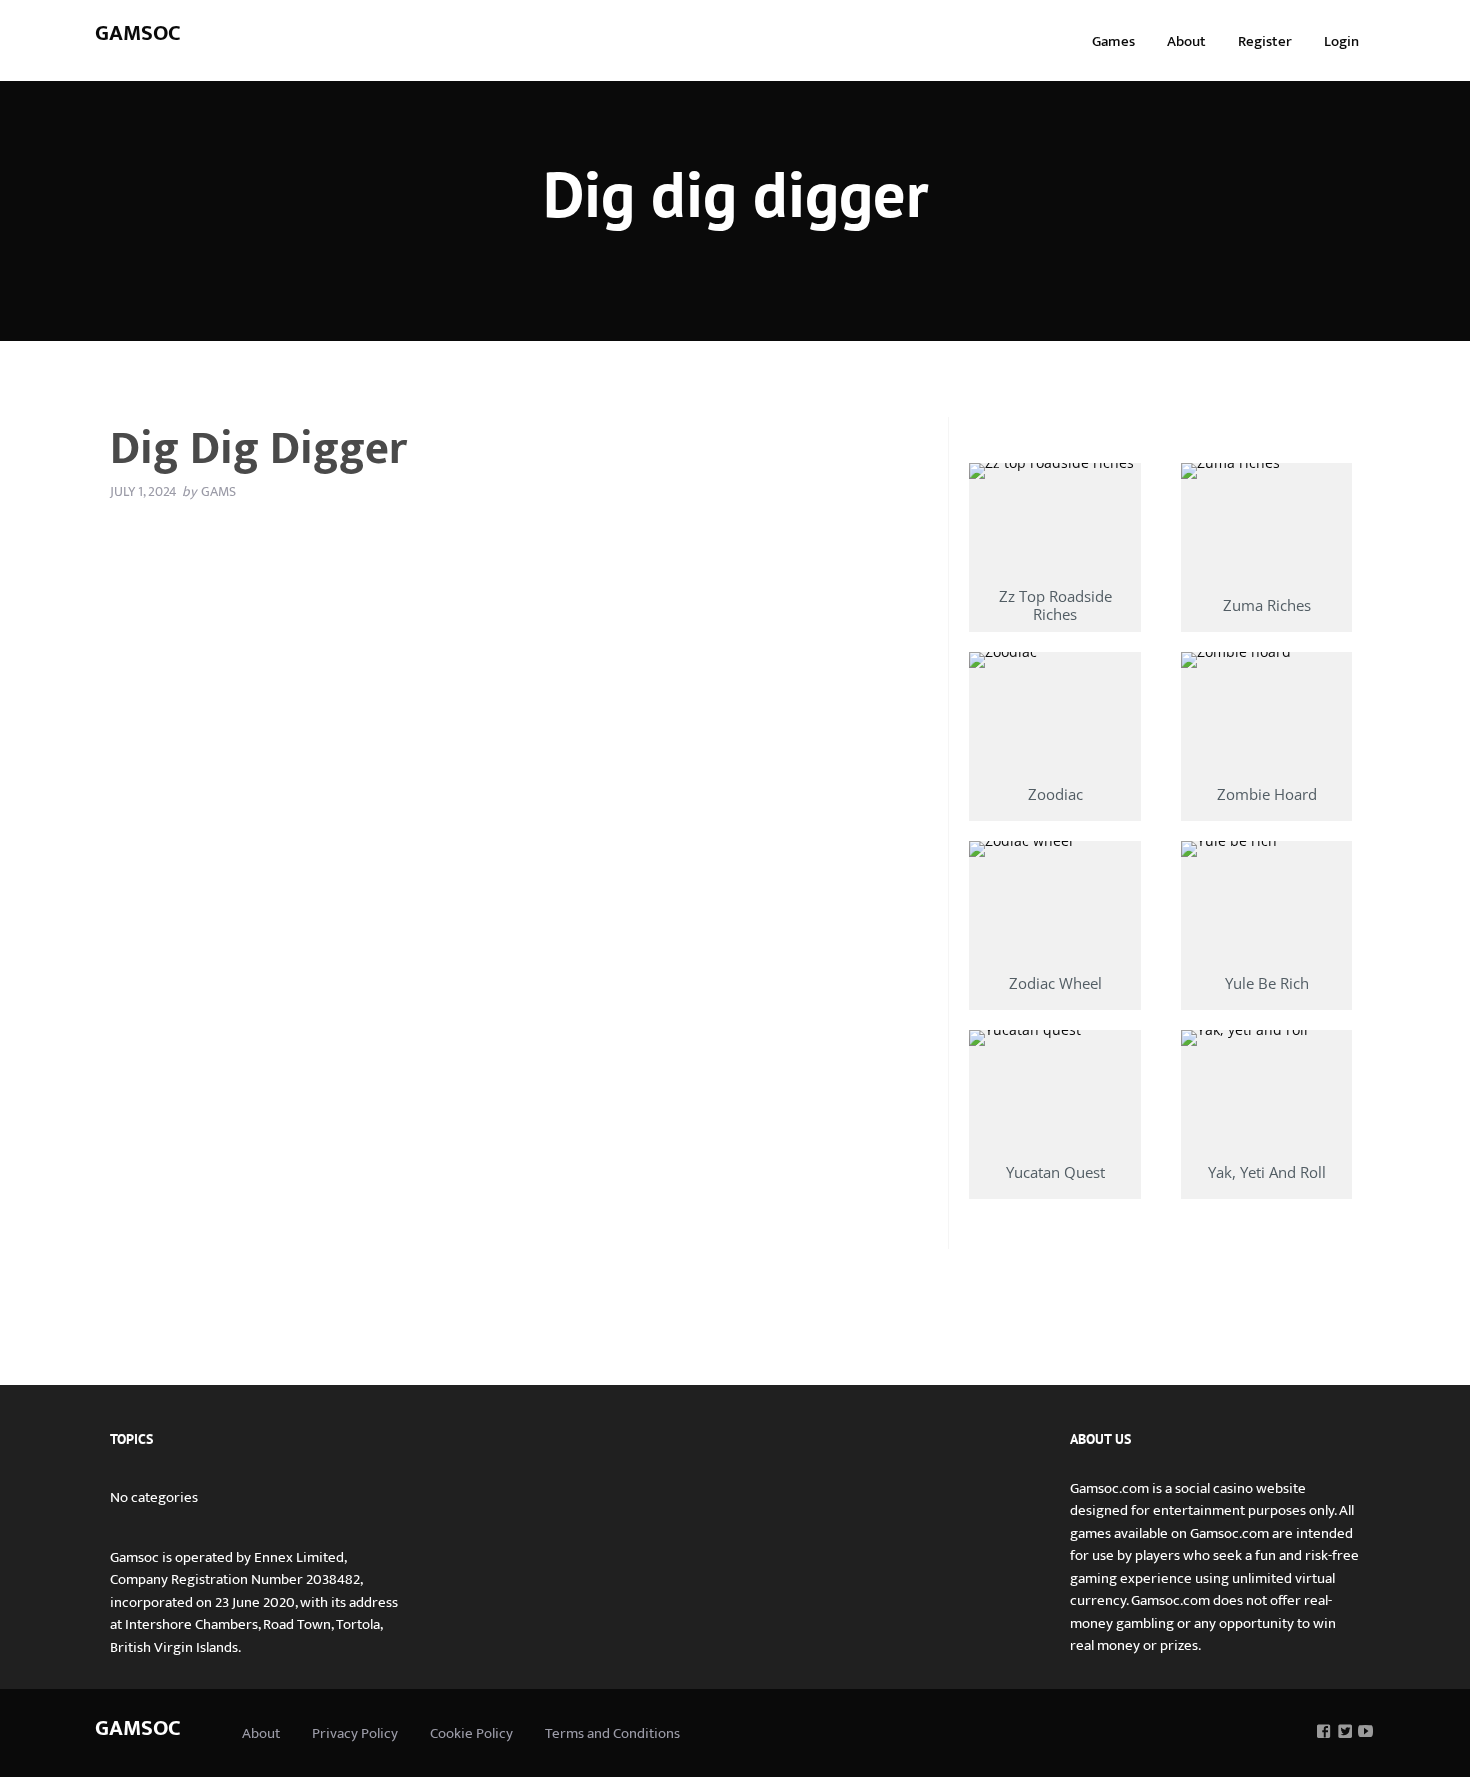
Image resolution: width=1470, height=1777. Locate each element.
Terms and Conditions (612, 1733)
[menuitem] (1113, 40)
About (1186, 41)
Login (1341, 41)
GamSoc (138, 33)
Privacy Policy (355, 1733)
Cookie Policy (471, 1733)
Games (1113, 41)
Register (1265, 41)
